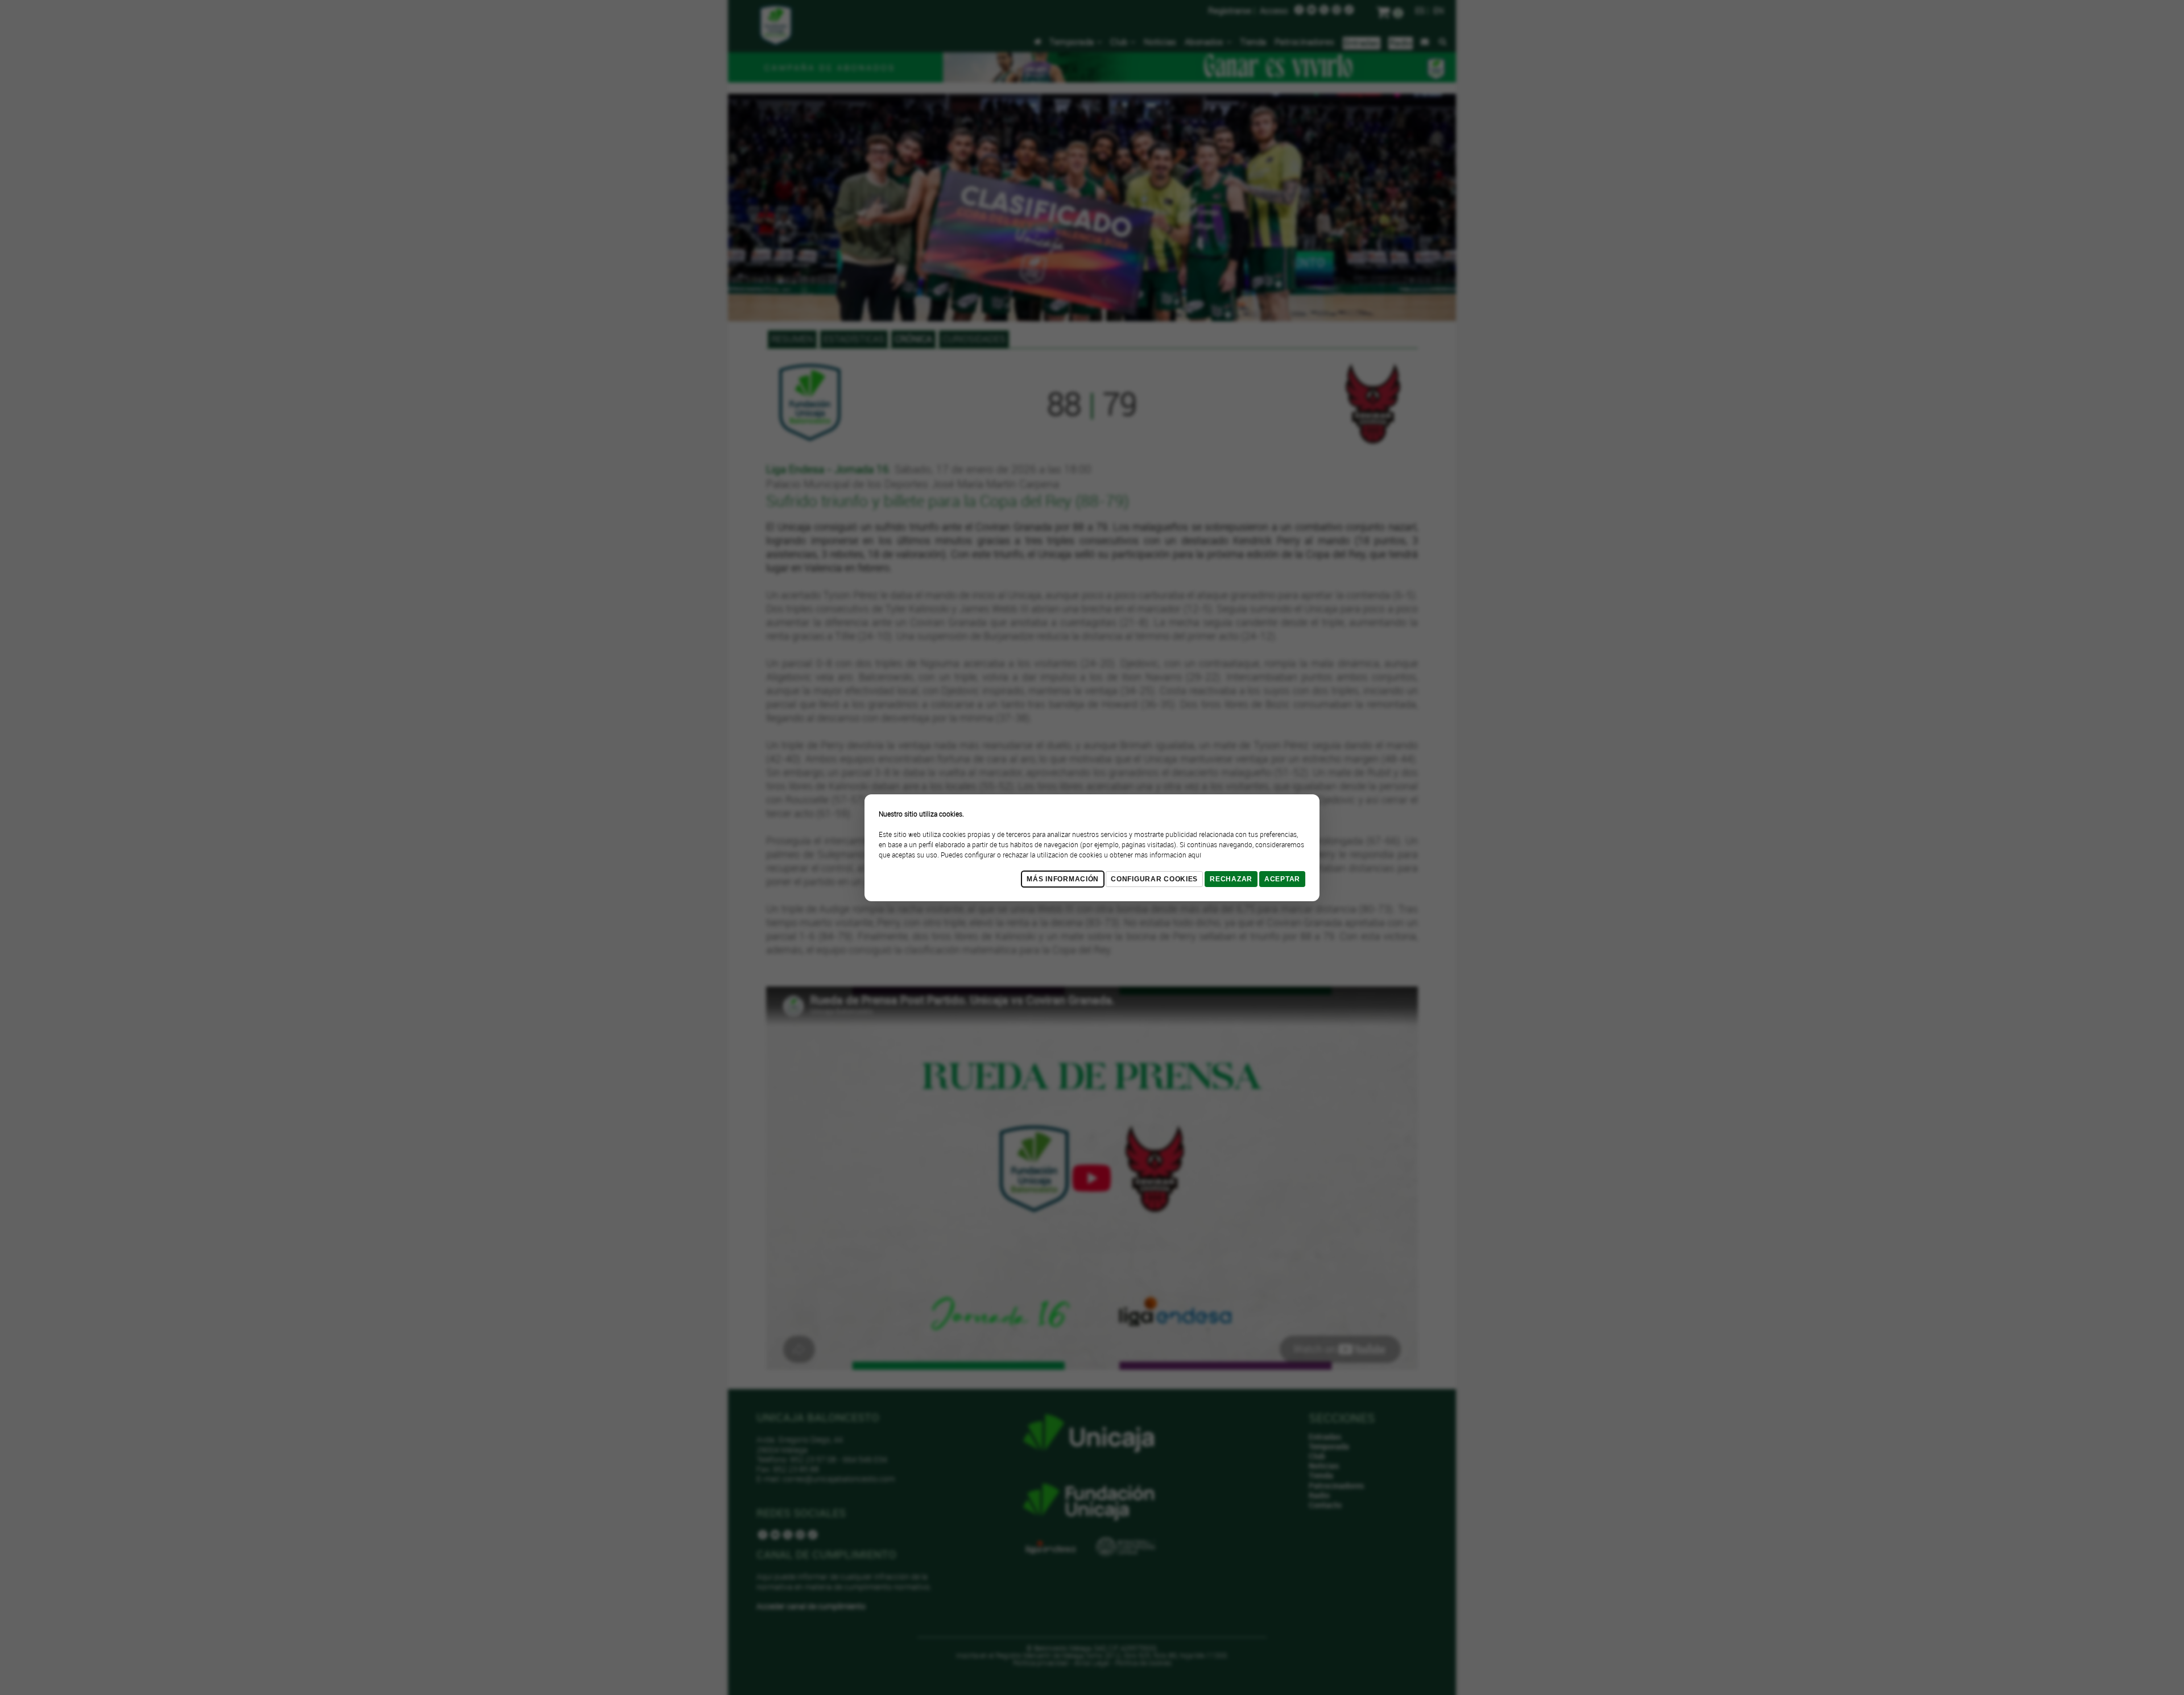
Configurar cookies (1154, 879)
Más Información (1063, 879)
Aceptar (1282, 879)
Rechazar (1231, 879)
